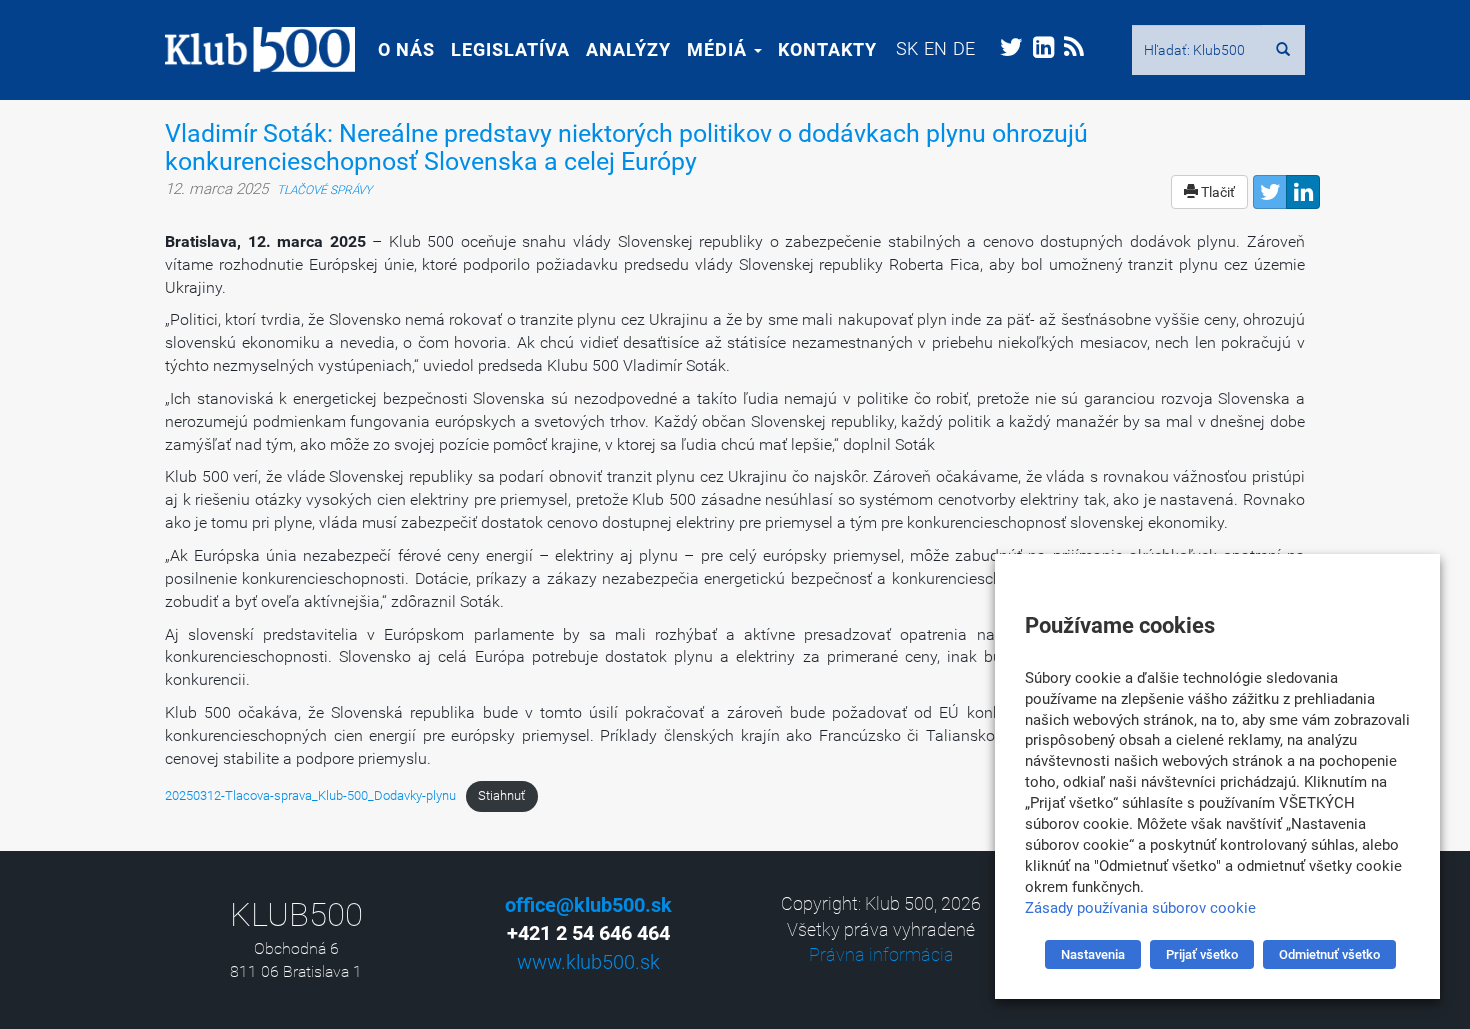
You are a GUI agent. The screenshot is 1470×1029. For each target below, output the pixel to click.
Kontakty (827, 49)
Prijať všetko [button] (1202, 954)
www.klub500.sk (588, 962)
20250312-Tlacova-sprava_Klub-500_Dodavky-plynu (310, 795)
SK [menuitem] (907, 48)
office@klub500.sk (588, 905)
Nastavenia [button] (1093, 954)
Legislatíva (510, 49)
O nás (406, 49)
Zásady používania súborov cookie (1140, 908)
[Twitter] (1270, 192)
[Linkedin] (1303, 192)
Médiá (719, 49)
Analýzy (628, 49)
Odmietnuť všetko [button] (1329, 954)
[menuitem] (907, 48)
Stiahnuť (501, 795)
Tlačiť (1216, 192)
